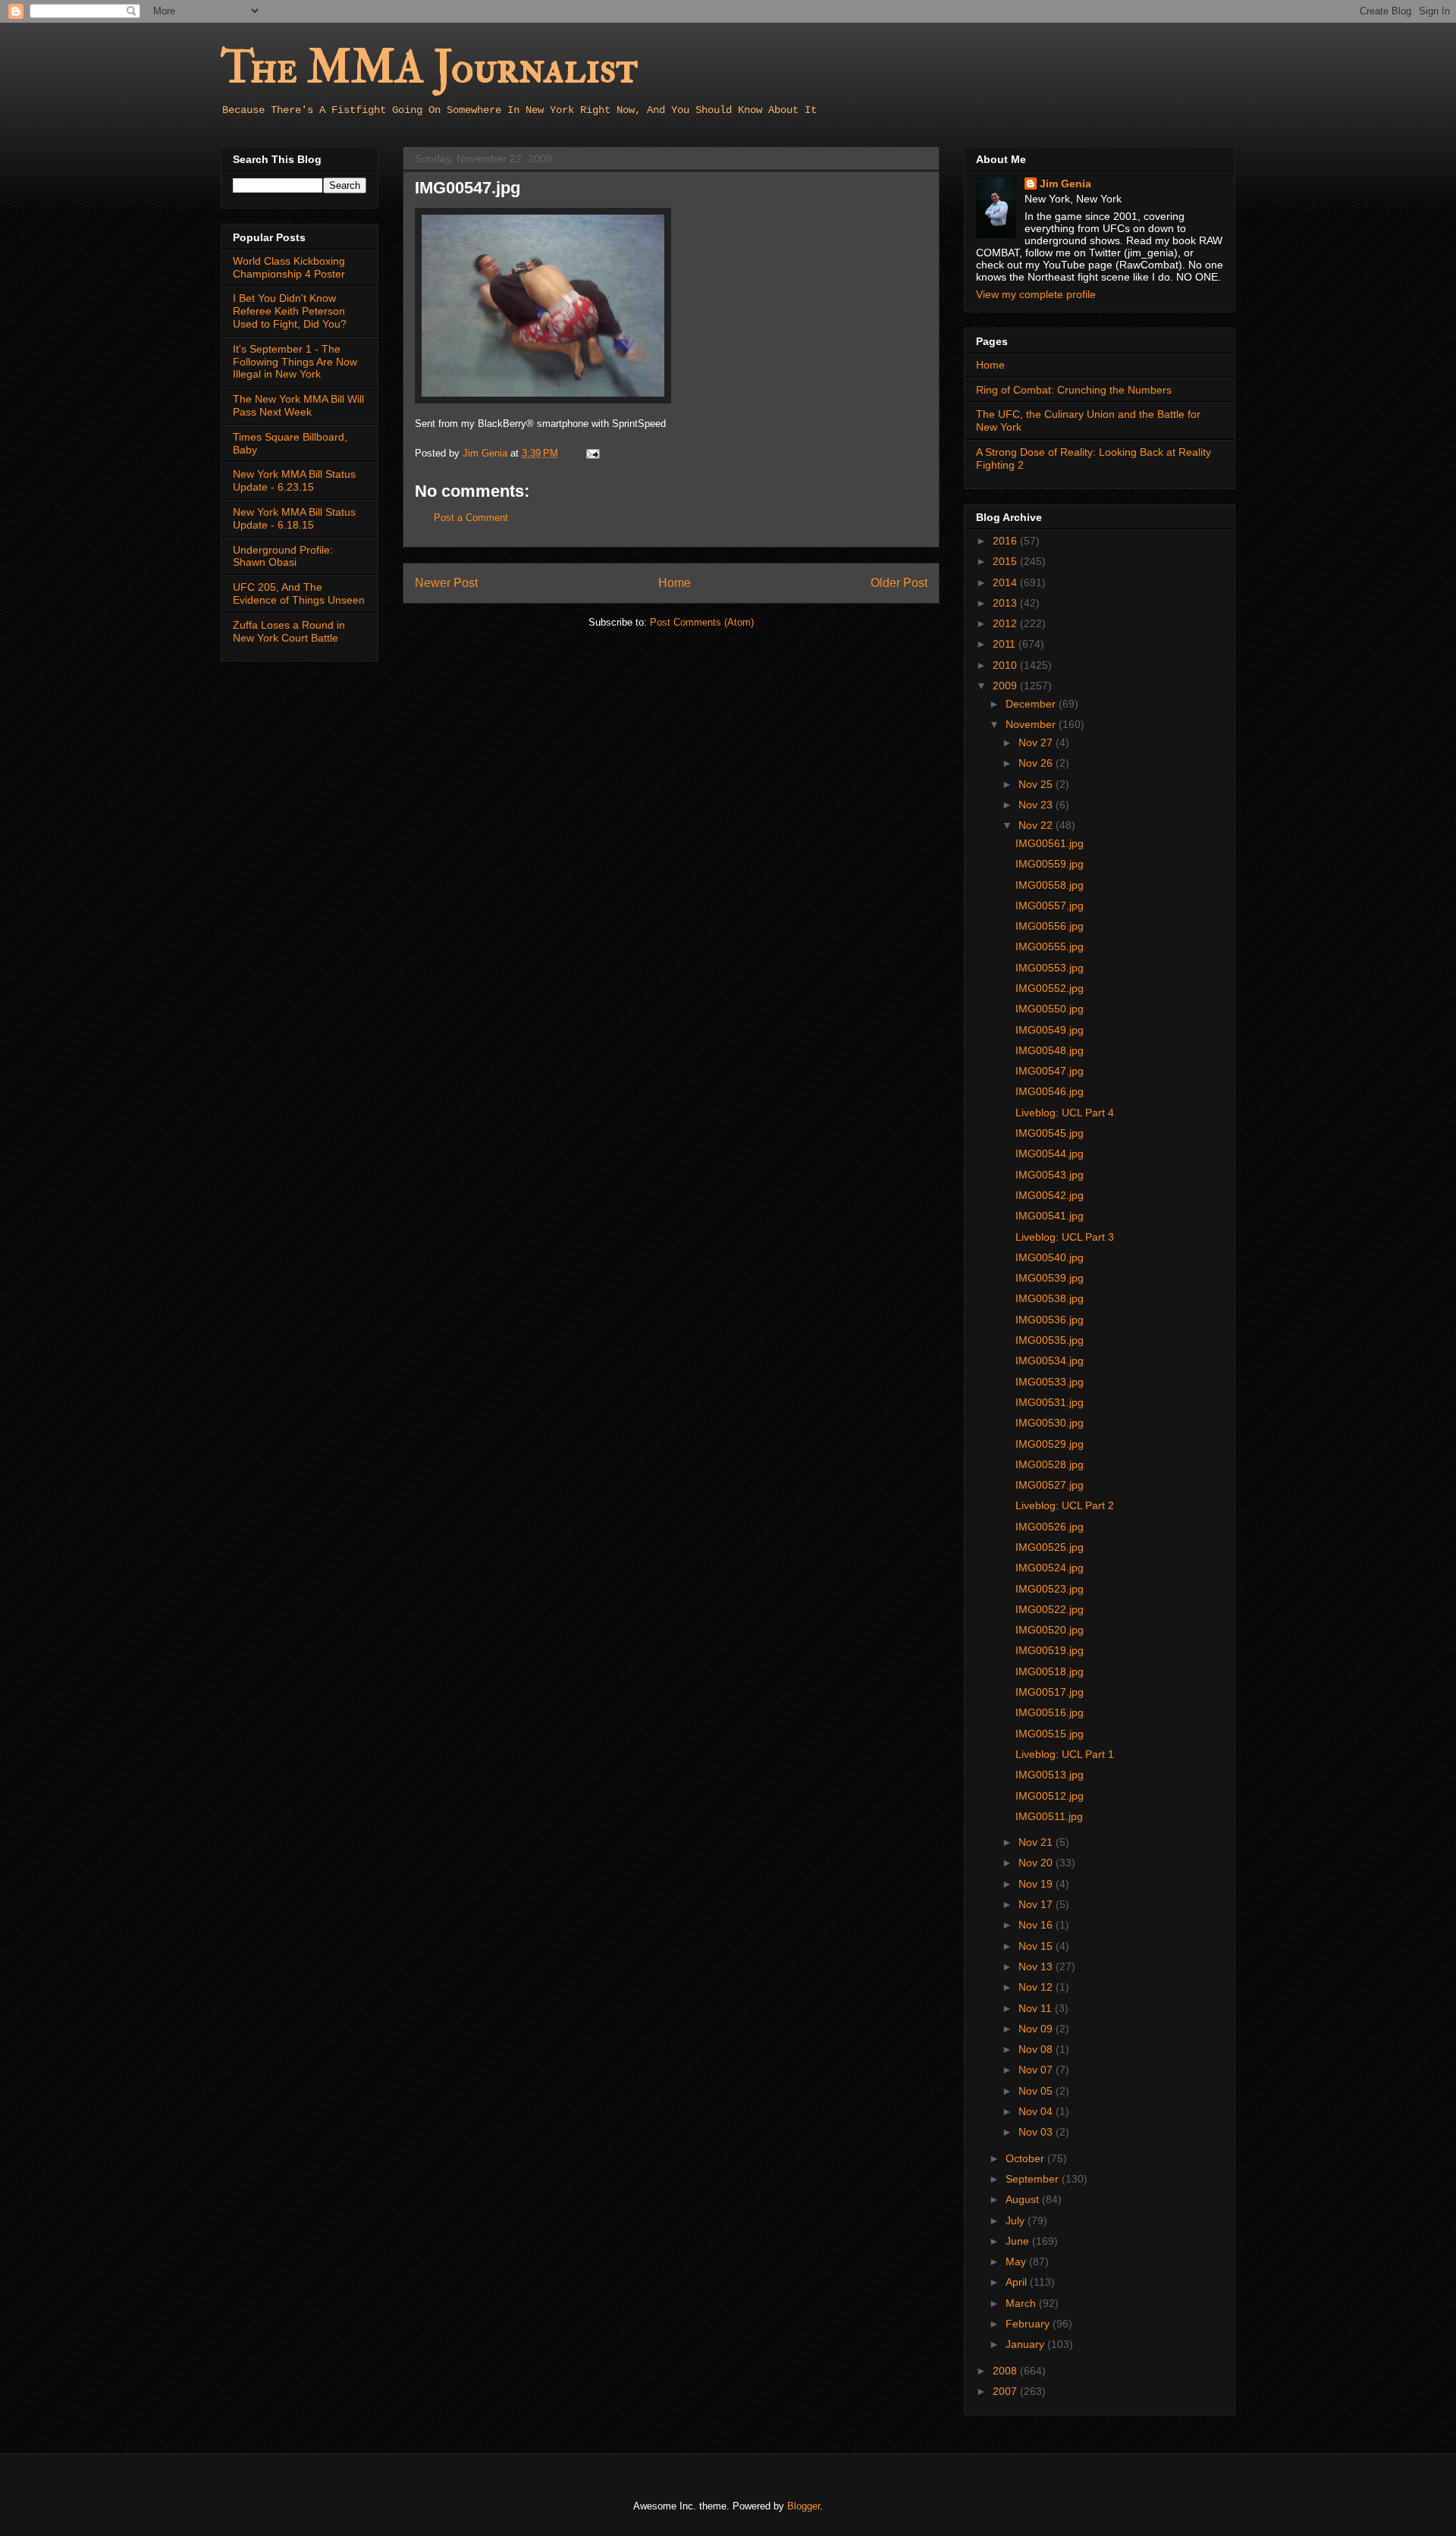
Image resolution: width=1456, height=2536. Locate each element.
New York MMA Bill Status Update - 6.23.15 (294, 480)
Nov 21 (1037, 1842)
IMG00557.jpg (1050, 905)
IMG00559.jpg (1050, 864)
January (1026, 2344)
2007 (1006, 2391)
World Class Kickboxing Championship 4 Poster (289, 267)
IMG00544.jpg (1050, 1153)
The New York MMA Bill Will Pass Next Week (298, 405)
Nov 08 (1037, 2049)
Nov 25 (1037, 784)
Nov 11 (1037, 2008)
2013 (1006, 603)
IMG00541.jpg (1050, 1216)
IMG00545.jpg (1050, 1133)
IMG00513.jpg (1050, 1775)
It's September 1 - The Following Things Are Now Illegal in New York (295, 362)
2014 (1006, 582)
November (1032, 724)
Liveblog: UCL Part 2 (1065, 1505)
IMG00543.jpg (1050, 1175)
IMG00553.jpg (1050, 968)
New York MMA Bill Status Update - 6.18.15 (294, 518)
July (1017, 2221)
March (1022, 2303)
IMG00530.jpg (1050, 1423)
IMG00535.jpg (1050, 1340)
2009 (1006, 686)
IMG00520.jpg (1050, 1630)
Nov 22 (1037, 825)
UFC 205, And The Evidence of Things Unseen (299, 593)
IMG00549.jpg (1050, 1030)
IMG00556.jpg (1050, 926)
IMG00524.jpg (1050, 1568)
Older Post (899, 583)
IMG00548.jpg (1050, 1050)
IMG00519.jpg (1050, 1650)
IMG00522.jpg (1050, 1609)
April (1018, 2282)
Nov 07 (1037, 2070)
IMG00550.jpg (1050, 1009)
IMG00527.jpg (1050, 1485)
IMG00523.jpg (1050, 1589)
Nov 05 (1037, 2091)
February (1029, 2324)
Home (675, 583)
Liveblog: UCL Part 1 (1065, 1754)
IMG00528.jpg (1050, 1464)
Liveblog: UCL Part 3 (1065, 1237)
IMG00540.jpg (1050, 1257)
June (1019, 2241)
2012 (1006, 623)
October (1026, 2158)
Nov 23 (1037, 805)
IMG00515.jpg (1050, 1734)
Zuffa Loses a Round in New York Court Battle (289, 631)
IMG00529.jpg (1050, 1444)
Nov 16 (1037, 1925)
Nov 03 (1037, 2132)
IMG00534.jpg (1050, 1361)
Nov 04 (1037, 2111)
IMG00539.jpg (1050, 1278)
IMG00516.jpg (1050, 1712)
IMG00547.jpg (1050, 1071)
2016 (1006, 541)
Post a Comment (471, 518)
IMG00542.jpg (1050, 1195)
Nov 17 (1037, 1904)
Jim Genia (1065, 184)
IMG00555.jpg (1050, 946)
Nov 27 (1037, 742)
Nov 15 (1037, 1946)
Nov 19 (1037, 1884)
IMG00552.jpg (1050, 988)
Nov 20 (1037, 1863)
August (1024, 2199)
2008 (1006, 2371)
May (1017, 2261)
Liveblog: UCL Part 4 (1065, 1113)
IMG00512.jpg (1050, 1796)
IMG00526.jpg (1050, 1527)
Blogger (803, 2506)
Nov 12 (1037, 1987)
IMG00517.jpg (1050, 1692)
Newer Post (446, 583)
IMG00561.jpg (1050, 843)
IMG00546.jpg (1050, 1091)
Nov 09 (1037, 2029)
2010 (1006, 665)
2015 (1006, 561)
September (1034, 2179)
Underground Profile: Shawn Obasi (283, 556)
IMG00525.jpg (1050, 1547)
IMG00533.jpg (1050, 1382)
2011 (1006, 644)
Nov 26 (1037, 763)
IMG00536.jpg (1050, 1320)
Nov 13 (1037, 1966)
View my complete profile (1036, 294)
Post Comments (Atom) (702, 622)
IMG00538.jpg (1050, 1298)
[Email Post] (592, 453)
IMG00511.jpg (1049, 1816)
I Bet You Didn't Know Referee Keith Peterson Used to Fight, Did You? (290, 311)
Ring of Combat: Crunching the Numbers (1074, 390)
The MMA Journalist (429, 68)
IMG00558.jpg (1050, 885)
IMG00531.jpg (1050, 1402)
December (1032, 704)
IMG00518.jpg (1050, 1671)
